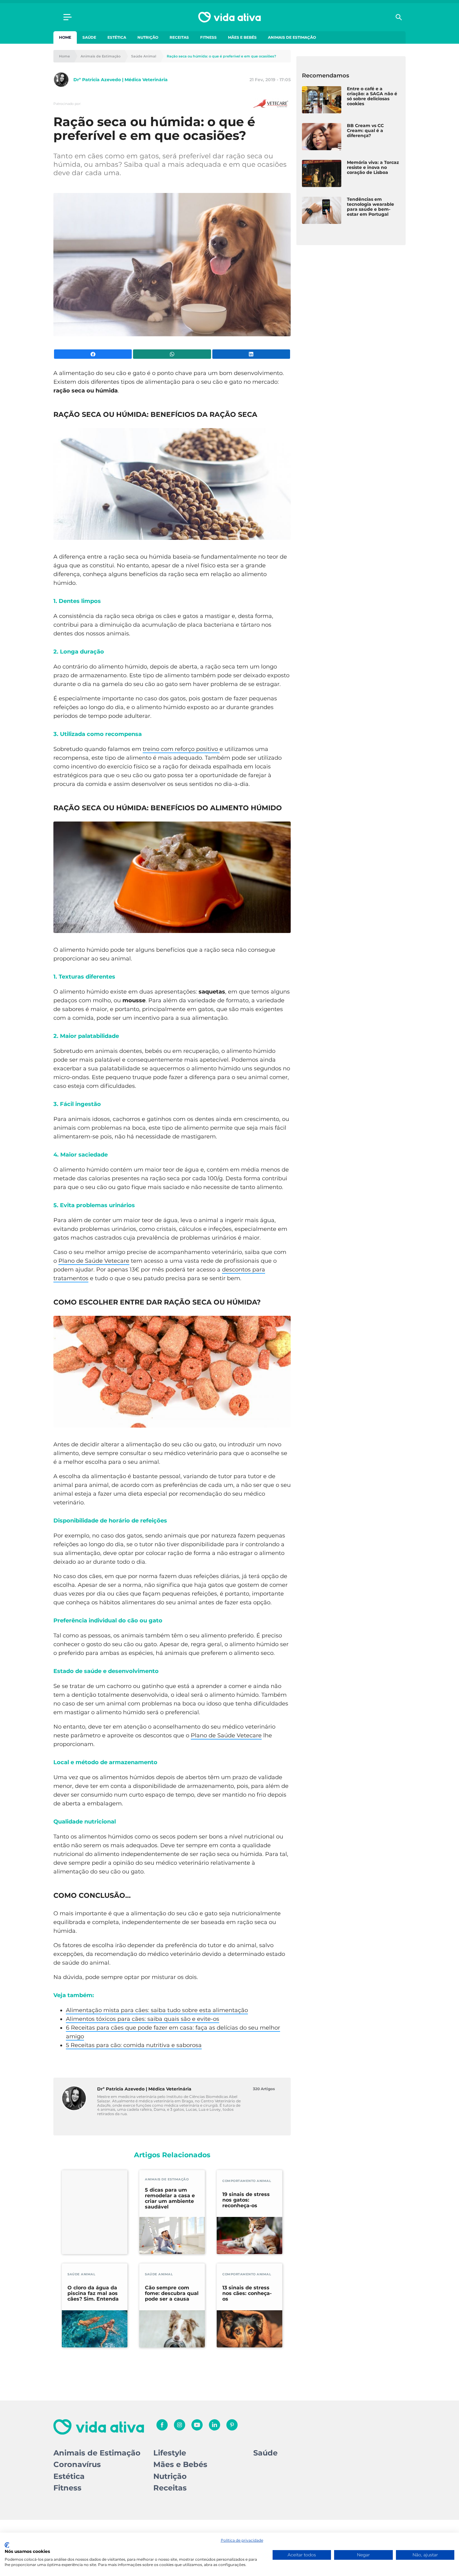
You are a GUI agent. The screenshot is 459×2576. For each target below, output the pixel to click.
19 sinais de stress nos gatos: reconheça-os (246, 2200)
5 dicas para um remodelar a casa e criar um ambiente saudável (170, 2198)
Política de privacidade (242, 2540)
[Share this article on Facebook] (93, 354)
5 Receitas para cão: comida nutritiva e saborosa (134, 2045)
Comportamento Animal (247, 2181)
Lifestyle (170, 2453)
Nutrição (148, 37)
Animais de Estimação (292, 37)
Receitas (179, 37)
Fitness (208, 37)
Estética (117, 37)
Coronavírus (77, 2464)
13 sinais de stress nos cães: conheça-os (247, 2293)
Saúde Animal (144, 56)
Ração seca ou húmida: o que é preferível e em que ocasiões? (221, 56)
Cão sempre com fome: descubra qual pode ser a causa (172, 2293)
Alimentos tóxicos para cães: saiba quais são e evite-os (143, 2019)
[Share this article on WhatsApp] (172, 354)
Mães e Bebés (242, 37)
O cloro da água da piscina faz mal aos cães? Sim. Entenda (93, 2293)
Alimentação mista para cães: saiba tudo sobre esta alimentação (157, 2010)
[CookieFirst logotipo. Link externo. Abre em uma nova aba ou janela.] (7, 2545)
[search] (399, 17)
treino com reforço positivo (181, 749)
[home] (230, 17)
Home (65, 37)
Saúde (89, 37)
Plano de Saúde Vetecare (94, 1261)
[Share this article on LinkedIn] (251, 354)
